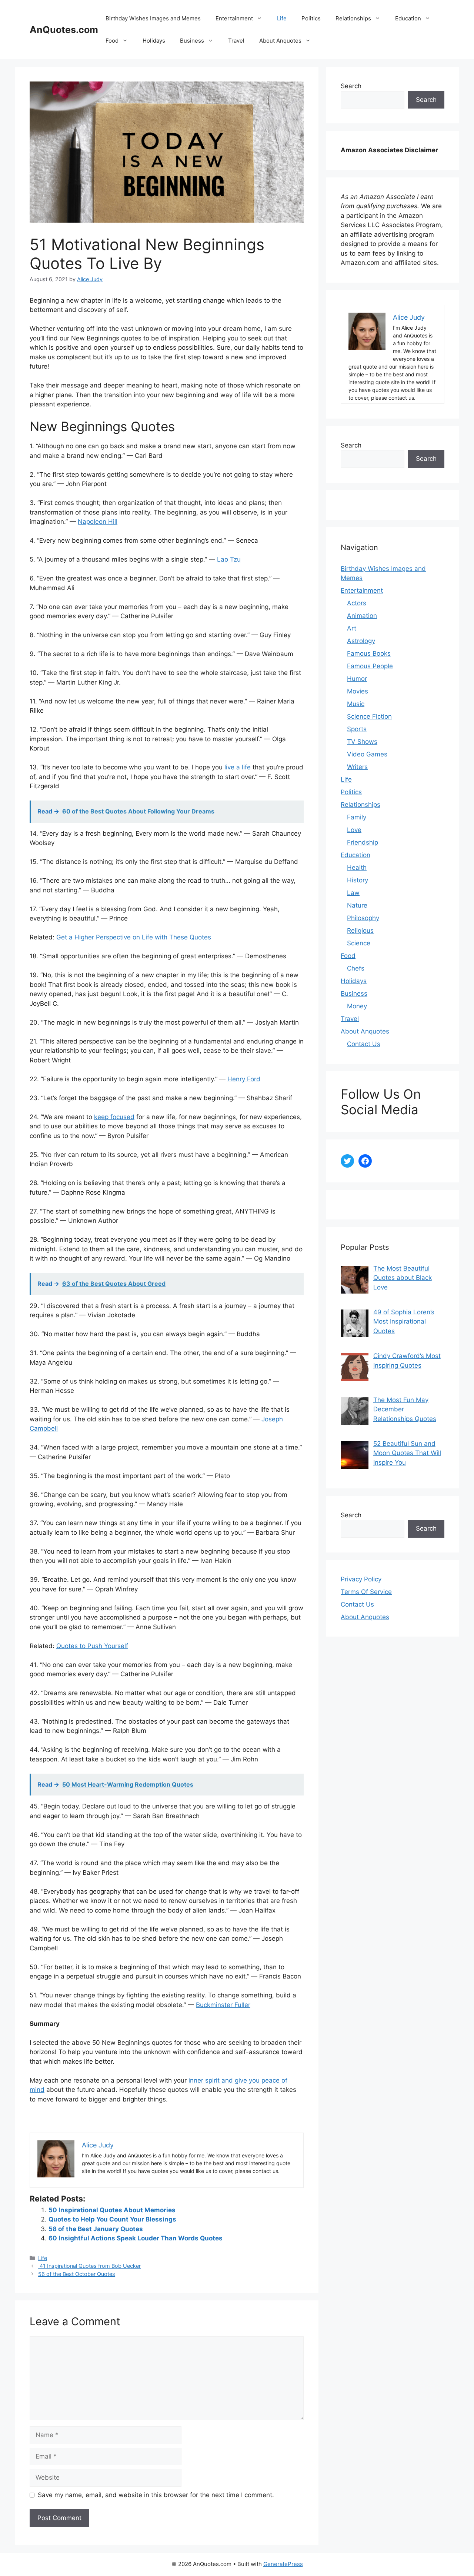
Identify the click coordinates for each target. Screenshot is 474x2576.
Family (357, 817)
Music (356, 704)
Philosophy (363, 918)
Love (354, 830)
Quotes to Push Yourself (92, 1646)
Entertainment (234, 18)
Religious (360, 931)
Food (112, 41)
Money (357, 1006)
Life (282, 18)
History (358, 880)
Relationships (353, 18)
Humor (357, 679)
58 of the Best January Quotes (96, 2229)
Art (352, 628)
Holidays (154, 41)
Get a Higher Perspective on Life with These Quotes (134, 937)
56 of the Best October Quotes (77, 2274)
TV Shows (362, 742)
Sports (357, 729)
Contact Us (364, 1044)
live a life (238, 767)
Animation (362, 616)
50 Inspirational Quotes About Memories (112, 2210)
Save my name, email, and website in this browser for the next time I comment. (156, 2495)
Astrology (361, 641)
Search (351, 86)
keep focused (114, 1117)
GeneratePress (283, 2564)
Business (192, 41)
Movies (358, 691)
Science (359, 943)
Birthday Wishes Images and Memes (153, 18)
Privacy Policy (361, 1579)
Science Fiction (369, 716)
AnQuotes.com (64, 30)
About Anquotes (280, 41)
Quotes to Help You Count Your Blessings (112, 2219)
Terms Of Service (366, 1592)
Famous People (370, 666)
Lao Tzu (229, 559)
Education (408, 18)
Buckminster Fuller (223, 2005)
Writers (357, 767)
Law (353, 893)
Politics (311, 18)
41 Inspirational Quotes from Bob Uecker (89, 2266)
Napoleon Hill (98, 522)
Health (357, 868)
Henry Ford (244, 1079)
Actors (357, 603)
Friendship (363, 842)
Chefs (356, 968)
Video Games (367, 754)
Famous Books (369, 653)
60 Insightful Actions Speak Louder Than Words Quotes (136, 2238)
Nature (357, 905)
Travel (236, 41)
